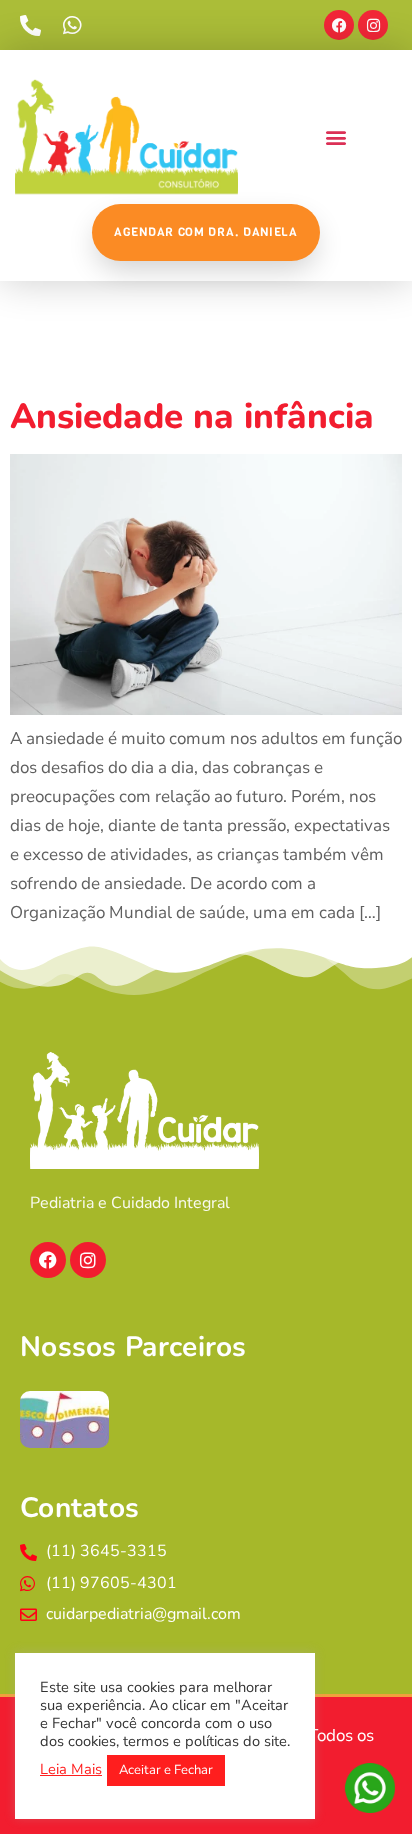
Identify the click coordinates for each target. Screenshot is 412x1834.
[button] (335, 137)
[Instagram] (373, 25)
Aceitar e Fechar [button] (166, 1770)
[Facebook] (339, 25)
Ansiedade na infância (192, 416)
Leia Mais (71, 1769)
